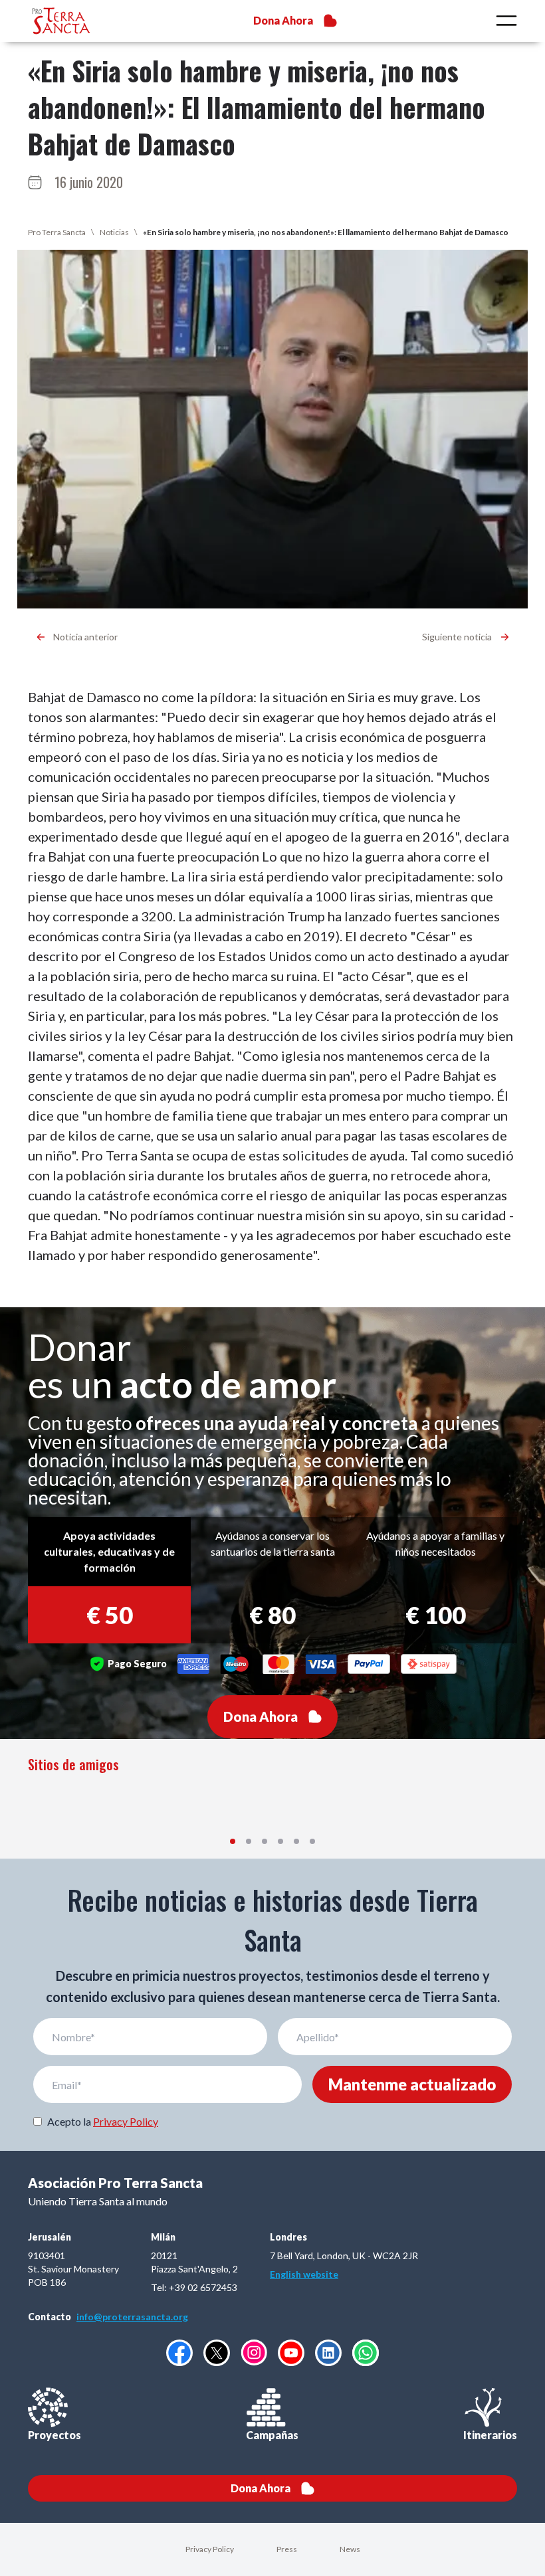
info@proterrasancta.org (132, 2317)
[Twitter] (217, 2353)
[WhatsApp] (366, 2353)
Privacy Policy (126, 2121)
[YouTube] (291, 2353)
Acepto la (103, 2121)
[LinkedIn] (328, 2353)
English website (304, 2274)
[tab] (233, 1841)
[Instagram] (254, 2352)
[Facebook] (179, 2353)
